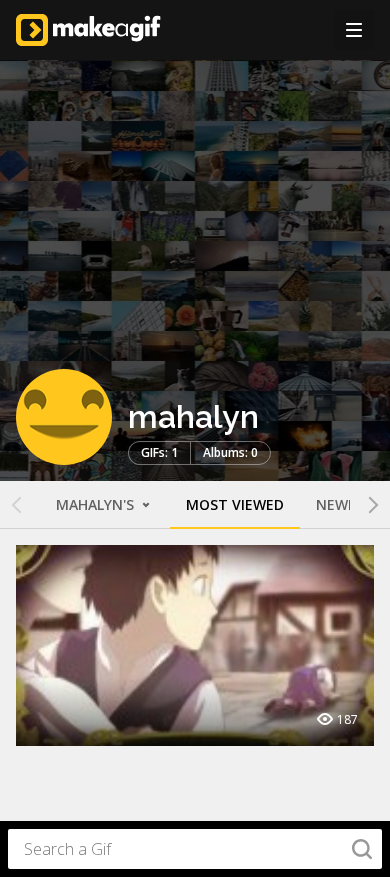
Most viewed (235, 504)
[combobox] (195, 849)
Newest (345, 504)
